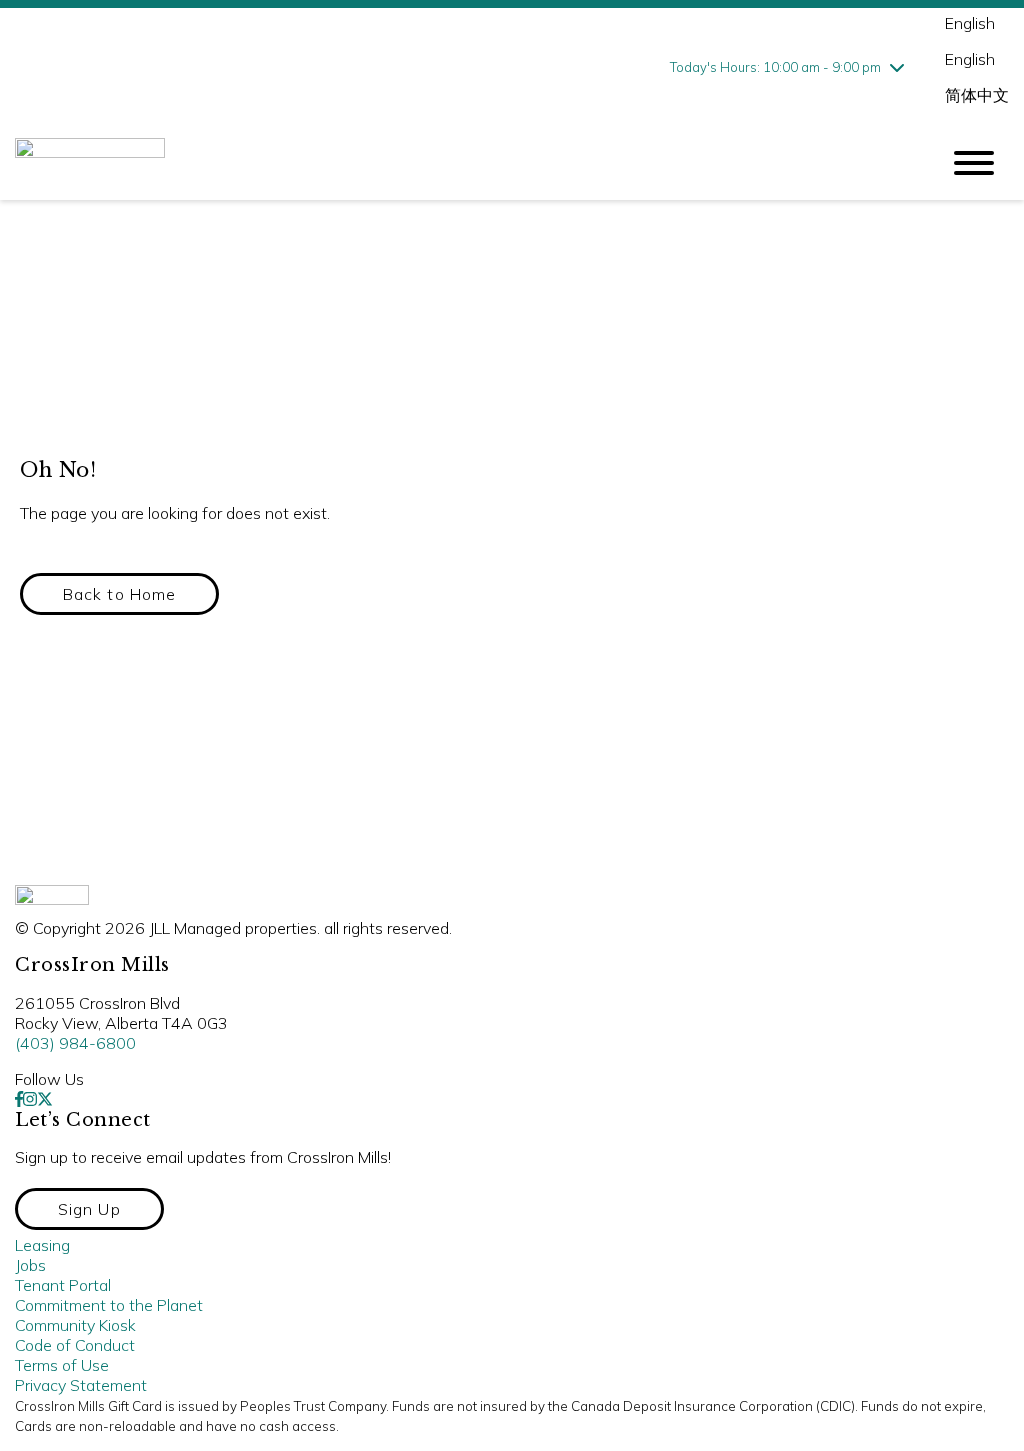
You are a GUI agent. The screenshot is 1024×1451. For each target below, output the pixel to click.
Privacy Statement (81, 1385)
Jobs (30, 1265)
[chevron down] (897, 67)
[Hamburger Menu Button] (974, 163)
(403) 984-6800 (75, 1043)
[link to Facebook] (19, 1099)
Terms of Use (62, 1365)
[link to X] (45, 1099)
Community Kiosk (75, 1325)
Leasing (42, 1245)
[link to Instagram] (30, 1099)
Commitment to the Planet (109, 1305)
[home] (462, 163)
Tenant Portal (63, 1285)
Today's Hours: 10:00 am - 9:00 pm (775, 67)
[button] (119, 594)
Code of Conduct (75, 1345)
